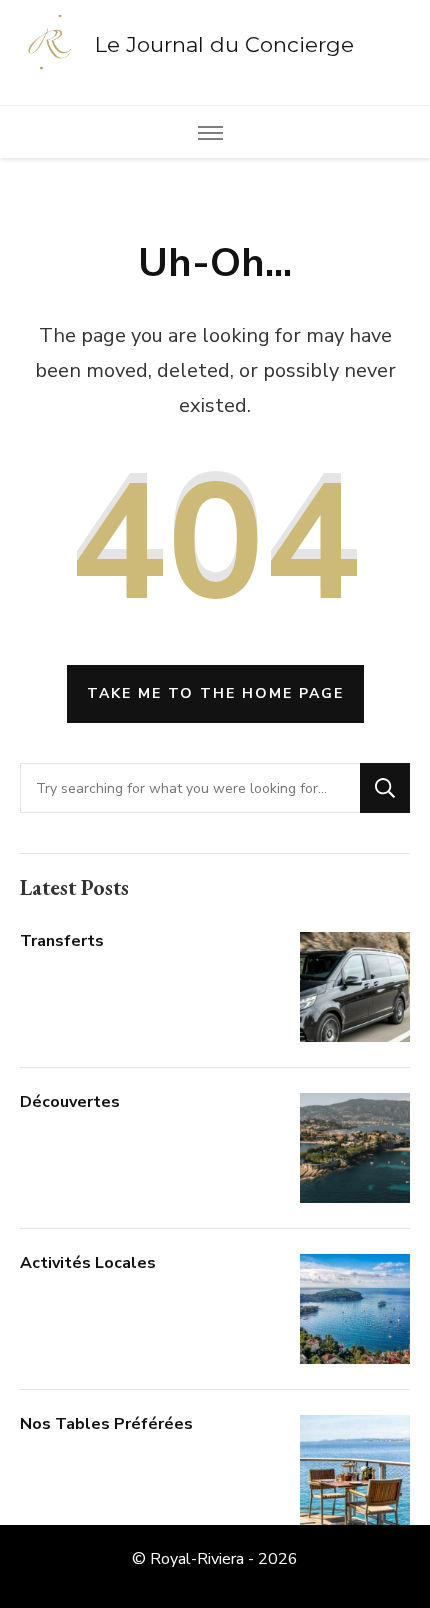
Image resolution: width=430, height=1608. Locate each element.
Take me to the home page (215, 693)
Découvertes (70, 1102)
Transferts (62, 941)
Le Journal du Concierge (224, 44)
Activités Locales (88, 1263)
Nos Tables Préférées (106, 1424)
